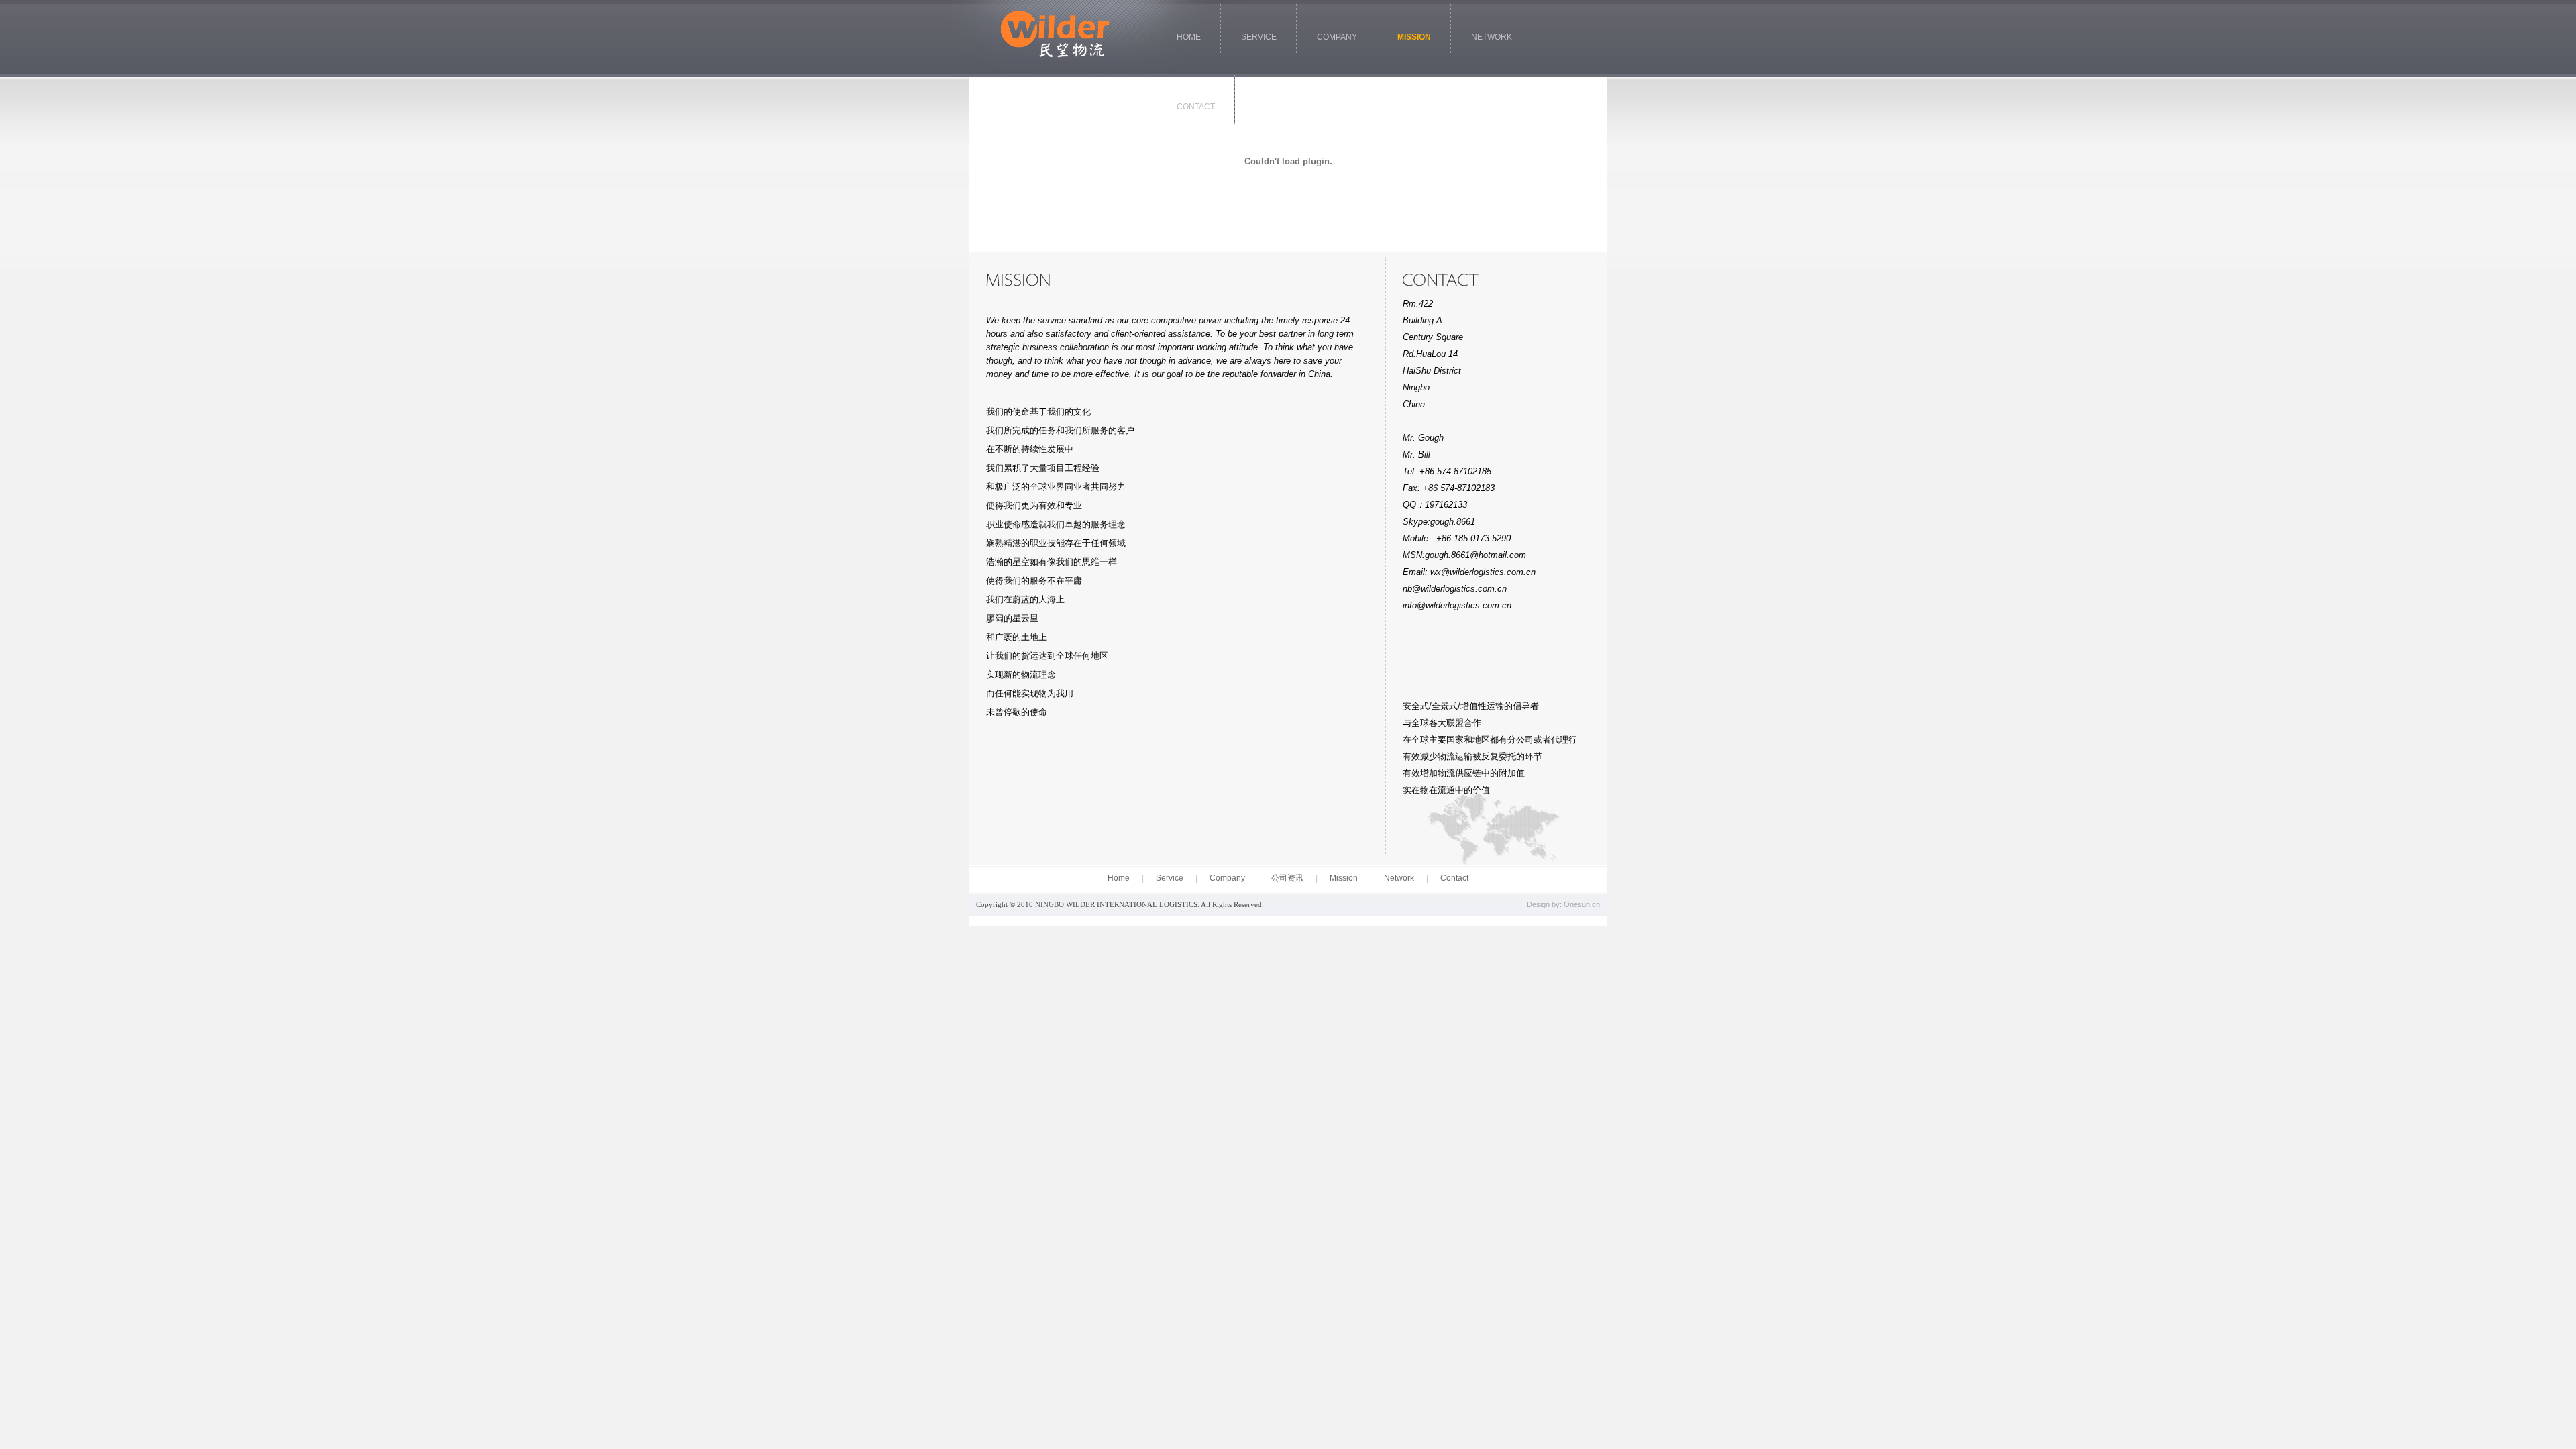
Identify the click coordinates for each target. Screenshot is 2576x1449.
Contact (1454, 878)
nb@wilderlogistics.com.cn (1455, 589)
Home (1119, 878)
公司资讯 (1287, 878)
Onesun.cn (1582, 904)
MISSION (1414, 37)
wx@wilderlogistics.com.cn (1483, 572)
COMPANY (1337, 37)
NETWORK (1492, 37)
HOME (1189, 37)
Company (1227, 878)
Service (1170, 878)
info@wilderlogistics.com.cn (1457, 605)
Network (1399, 878)
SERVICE (1259, 37)
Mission (1344, 878)
